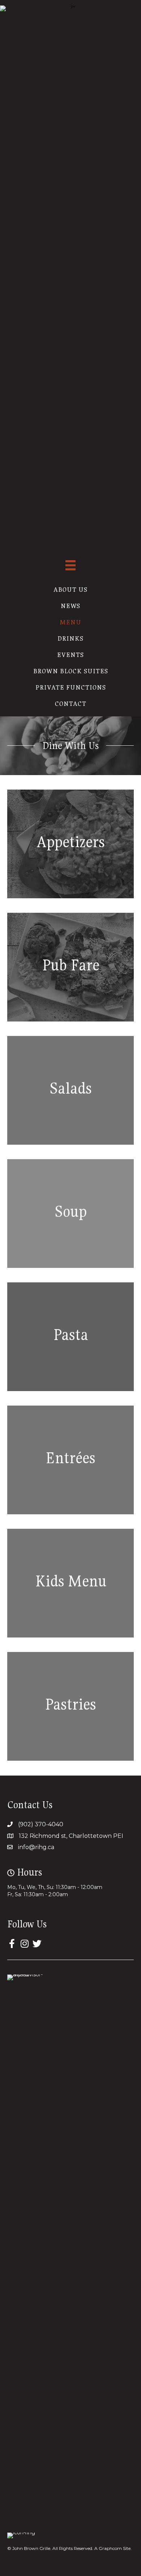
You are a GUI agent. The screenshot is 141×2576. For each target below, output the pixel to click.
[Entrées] (70, 1460)
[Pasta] (70, 1337)
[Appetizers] (70, 844)
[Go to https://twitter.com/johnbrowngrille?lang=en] (37, 1944)
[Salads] (70, 1090)
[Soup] (70, 1214)
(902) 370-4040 (41, 1824)
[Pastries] (70, 1706)
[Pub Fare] (70, 967)
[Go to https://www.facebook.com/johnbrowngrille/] (12, 1944)
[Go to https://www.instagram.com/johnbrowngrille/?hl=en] (24, 1944)
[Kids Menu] (70, 1583)
